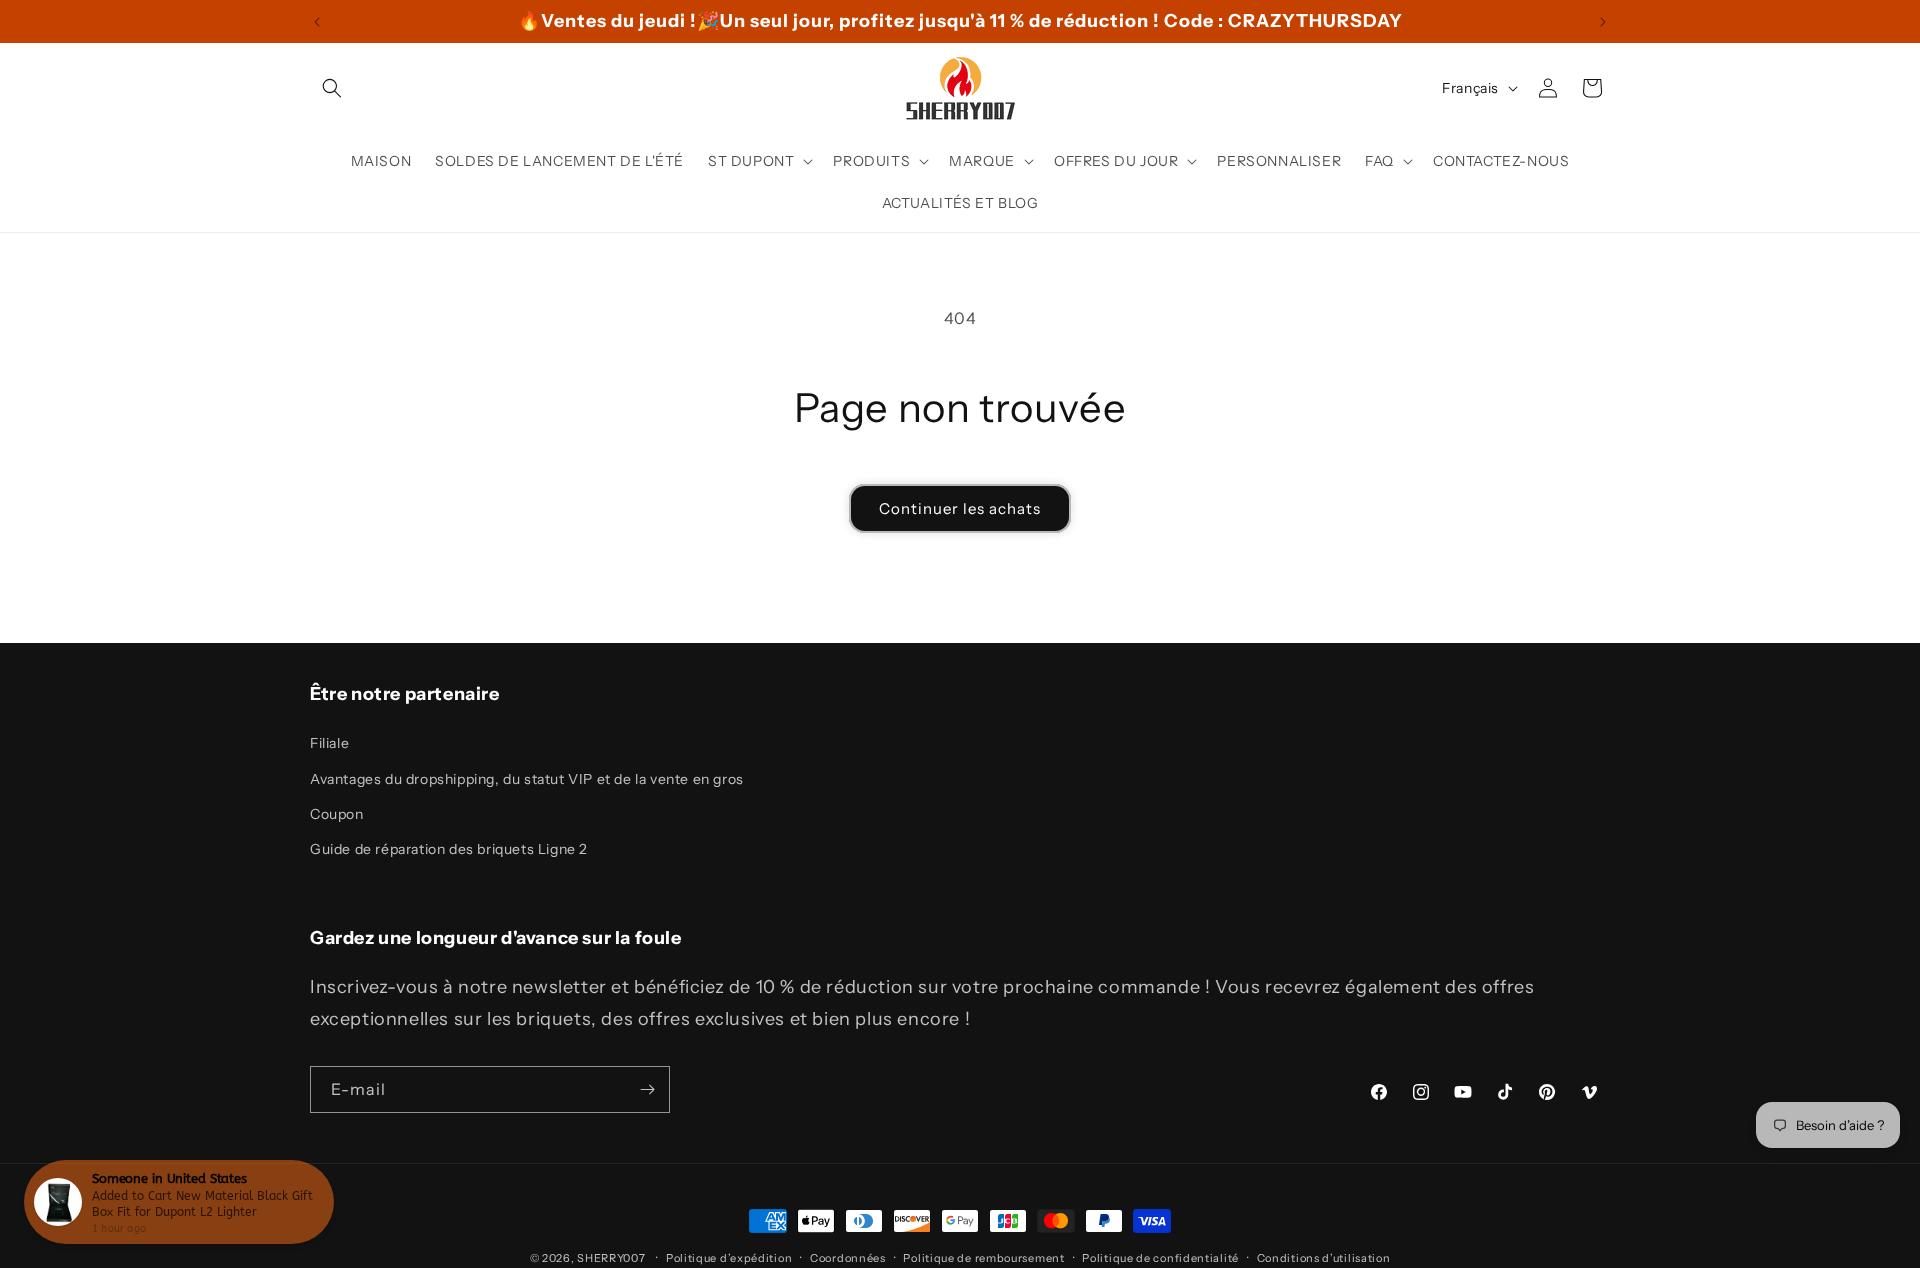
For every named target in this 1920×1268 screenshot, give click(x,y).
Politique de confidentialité (1160, 1257)
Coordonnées (848, 1257)
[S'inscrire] (647, 1089)
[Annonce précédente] (317, 22)
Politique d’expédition (729, 1257)
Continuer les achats (960, 508)
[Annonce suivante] (1603, 22)
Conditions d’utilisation (1324, 1257)
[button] (332, 88)
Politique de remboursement (983, 1257)
